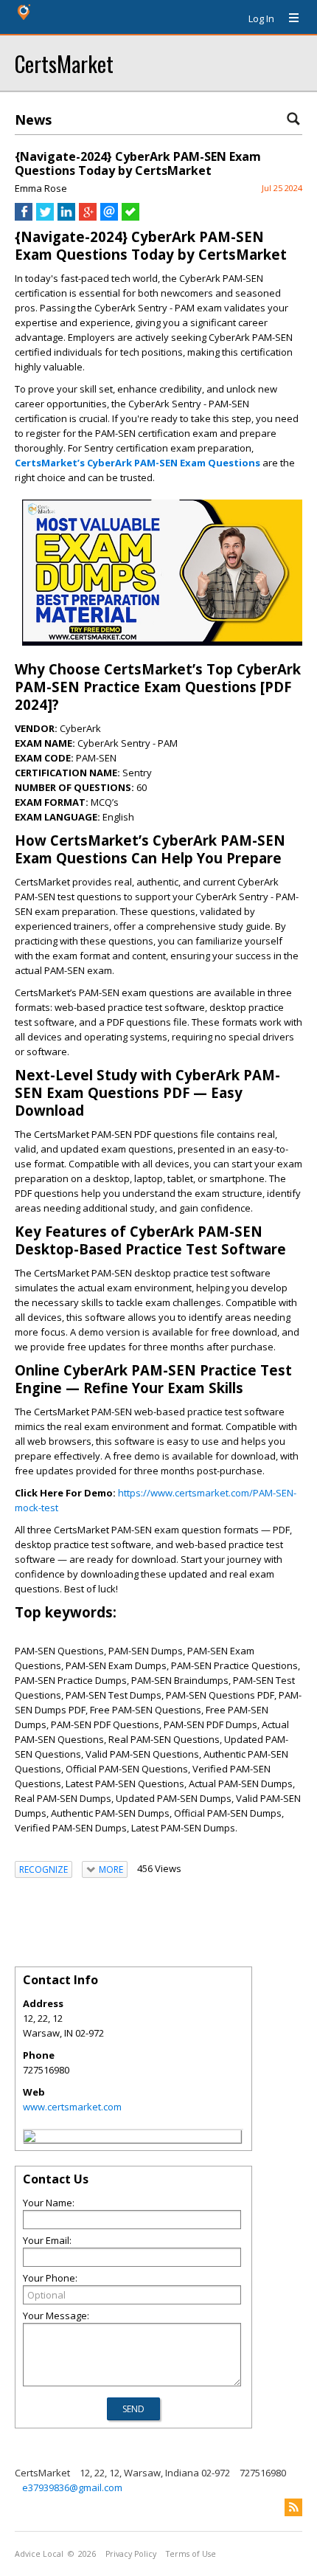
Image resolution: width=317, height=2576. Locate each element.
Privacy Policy (131, 2554)
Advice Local (39, 2554)
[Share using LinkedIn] (66, 217)
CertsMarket (64, 63)
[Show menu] (288, 18)
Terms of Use (191, 2554)
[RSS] (293, 2507)
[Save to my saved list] (130, 217)
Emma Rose (41, 188)
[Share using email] (109, 217)
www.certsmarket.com (72, 2107)
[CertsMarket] (29, 2138)
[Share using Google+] (88, 217)
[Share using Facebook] (24, 217)
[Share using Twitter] (45, 217)
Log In (261, 18)
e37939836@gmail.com (72, 2487)
